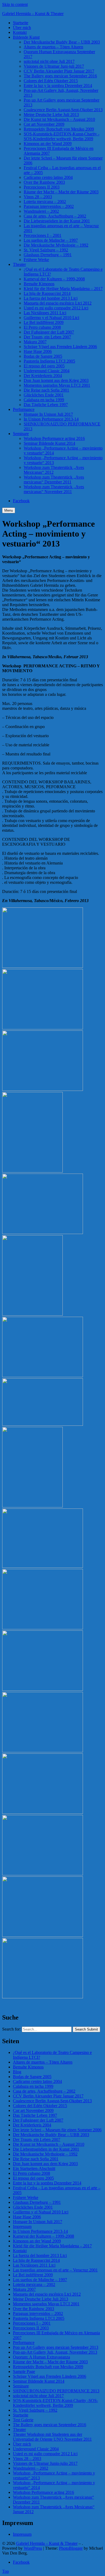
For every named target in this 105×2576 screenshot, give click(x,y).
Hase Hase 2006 (38, 351)
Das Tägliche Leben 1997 (46, 405)
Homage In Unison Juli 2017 (48, 414)
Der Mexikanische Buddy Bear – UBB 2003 (62, 42)
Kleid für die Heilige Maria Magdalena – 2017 (63, 289)
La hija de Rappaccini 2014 (47, 293)
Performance (24, 409)
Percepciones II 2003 (42, 187)
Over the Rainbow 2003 (44, 182)
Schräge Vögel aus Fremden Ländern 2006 (60, 347)
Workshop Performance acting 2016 (54, 438)
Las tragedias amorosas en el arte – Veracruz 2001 (55, 2270)
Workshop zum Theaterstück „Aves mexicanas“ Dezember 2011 (54, 480)
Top (6, 2571)
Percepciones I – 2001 (43, 235)
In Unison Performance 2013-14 (51, 419)
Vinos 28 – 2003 (38, 197)
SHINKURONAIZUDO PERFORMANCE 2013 (56, 2391)
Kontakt (20, 32)
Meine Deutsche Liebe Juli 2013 (51, 115)
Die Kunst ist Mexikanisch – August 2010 (59, 119)
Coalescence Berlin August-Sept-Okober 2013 (63, 110)
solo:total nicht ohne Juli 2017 (49, 61)
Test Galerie (23, 2420)
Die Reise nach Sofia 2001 (46, 390)
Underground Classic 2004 (47, 371)
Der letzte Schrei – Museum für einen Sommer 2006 (57, 2130)
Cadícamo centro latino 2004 (48, 177)
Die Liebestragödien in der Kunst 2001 (57, 221)
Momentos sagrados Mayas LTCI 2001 (57, 385)
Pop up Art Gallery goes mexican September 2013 (56, 2347)
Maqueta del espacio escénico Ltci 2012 (58, 303)
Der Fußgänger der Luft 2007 (49, 332)
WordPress (33, 2548)
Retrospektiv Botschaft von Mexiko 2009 (59, 129)
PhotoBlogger (71, 2548)
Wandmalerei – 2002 (41, 211)
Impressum (22, 2226)
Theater (19, 264)
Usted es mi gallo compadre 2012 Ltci (56, 308)
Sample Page (24, 2371)
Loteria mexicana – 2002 (45, 202)
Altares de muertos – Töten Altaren (53, 47)
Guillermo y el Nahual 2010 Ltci (51, 318)
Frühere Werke (36, 260)
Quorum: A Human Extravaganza (41, 2357)
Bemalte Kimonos (39, 284)
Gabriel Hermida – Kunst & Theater (33, 14)
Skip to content (15, 4)
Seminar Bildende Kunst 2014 (49, 443)
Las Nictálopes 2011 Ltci (45, 313)
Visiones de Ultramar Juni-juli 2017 (54, 66)
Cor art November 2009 (44, 124)
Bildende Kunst (26, 37)
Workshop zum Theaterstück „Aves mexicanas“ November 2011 (54, 489)
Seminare (21, 434)
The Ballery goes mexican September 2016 (60, 76)
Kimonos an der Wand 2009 (48, 144)
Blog (17, 2072)
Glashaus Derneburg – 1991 (48, 255)
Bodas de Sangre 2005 (43, 356)
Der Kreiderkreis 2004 (43, 376)
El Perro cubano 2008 (42, 327)
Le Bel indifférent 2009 (44, 322)
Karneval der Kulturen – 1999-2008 (54, 279)
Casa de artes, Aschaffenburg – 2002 (55, 216)
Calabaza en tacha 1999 (44, 400)
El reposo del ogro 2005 (44, 366)
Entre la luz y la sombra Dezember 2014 (58, 86)
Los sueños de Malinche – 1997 (51, 240)
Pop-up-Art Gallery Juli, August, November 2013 (55, 2352)
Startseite (21, 23)
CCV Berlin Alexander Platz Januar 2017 (59, 71)
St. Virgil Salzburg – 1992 (46, 250)
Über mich (22, 28)
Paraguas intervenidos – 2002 (49, 206)
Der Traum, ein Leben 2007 (47, 337)
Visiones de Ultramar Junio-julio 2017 (45, 2463)
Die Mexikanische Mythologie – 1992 (56, 245)
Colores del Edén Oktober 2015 (51, 81)
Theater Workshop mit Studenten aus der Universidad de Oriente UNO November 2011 (52, 2437)
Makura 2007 (35, 342)
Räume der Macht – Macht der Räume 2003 (61, 192)
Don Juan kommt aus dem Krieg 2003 (56, 380)
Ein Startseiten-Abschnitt (34, 2168)
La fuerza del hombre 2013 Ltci (51, 298)
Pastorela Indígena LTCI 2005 (49, 361)
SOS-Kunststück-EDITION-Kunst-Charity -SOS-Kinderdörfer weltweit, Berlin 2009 (62, 136)
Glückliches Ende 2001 (44, 395)
